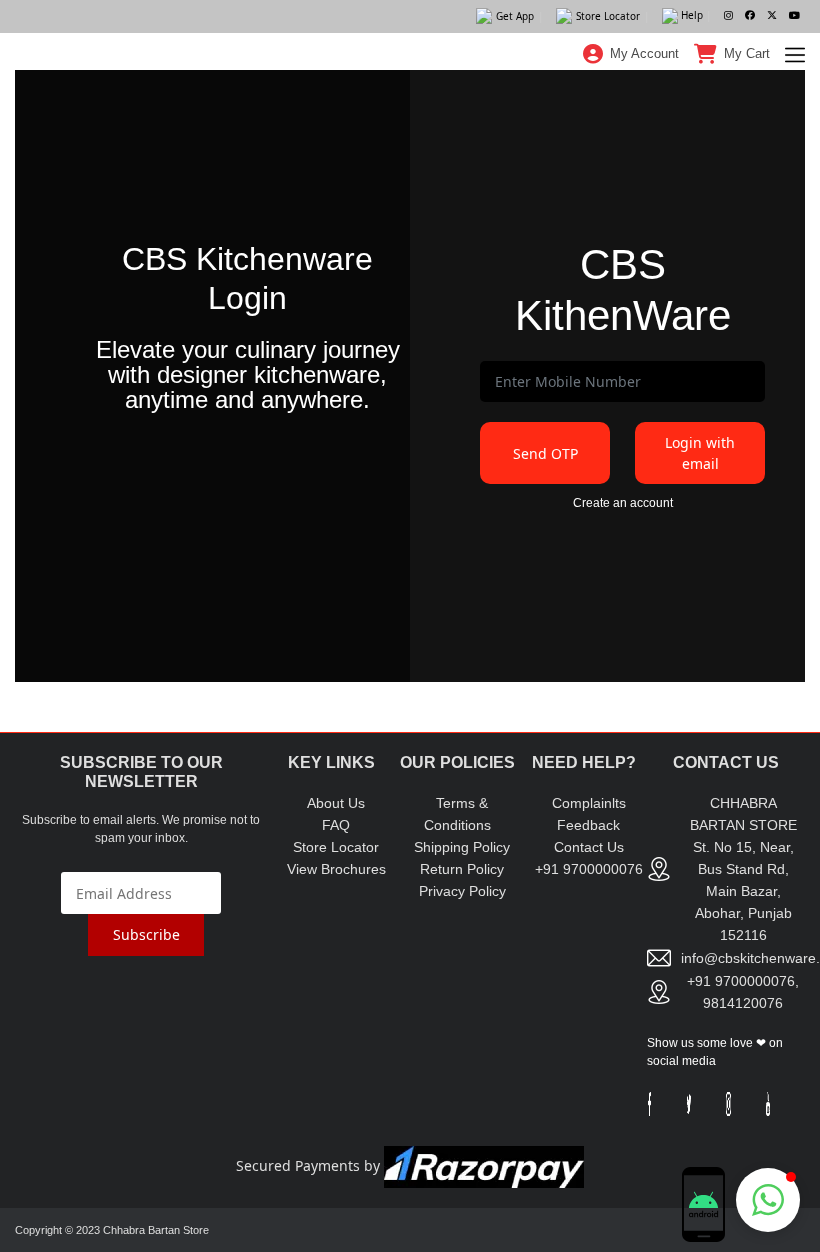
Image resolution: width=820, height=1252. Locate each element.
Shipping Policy (462, 847)
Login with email (700, 453)
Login (631, 99)
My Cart (747, 53)
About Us (336, 803)
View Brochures (336, 869)
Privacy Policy (462, 891)
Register (631, 150)
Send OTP (545, 453)
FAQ (336, 825)
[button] (768, 1200)
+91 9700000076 (589, 869)
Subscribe (146, 934)
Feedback (588, 825)
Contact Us (589, 847)
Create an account (623, 503)
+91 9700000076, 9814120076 (743, 992)
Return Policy (462, 869)
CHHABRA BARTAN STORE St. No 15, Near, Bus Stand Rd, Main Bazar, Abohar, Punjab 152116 (743, 869)
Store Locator (336, 847)
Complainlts (589, 803)
